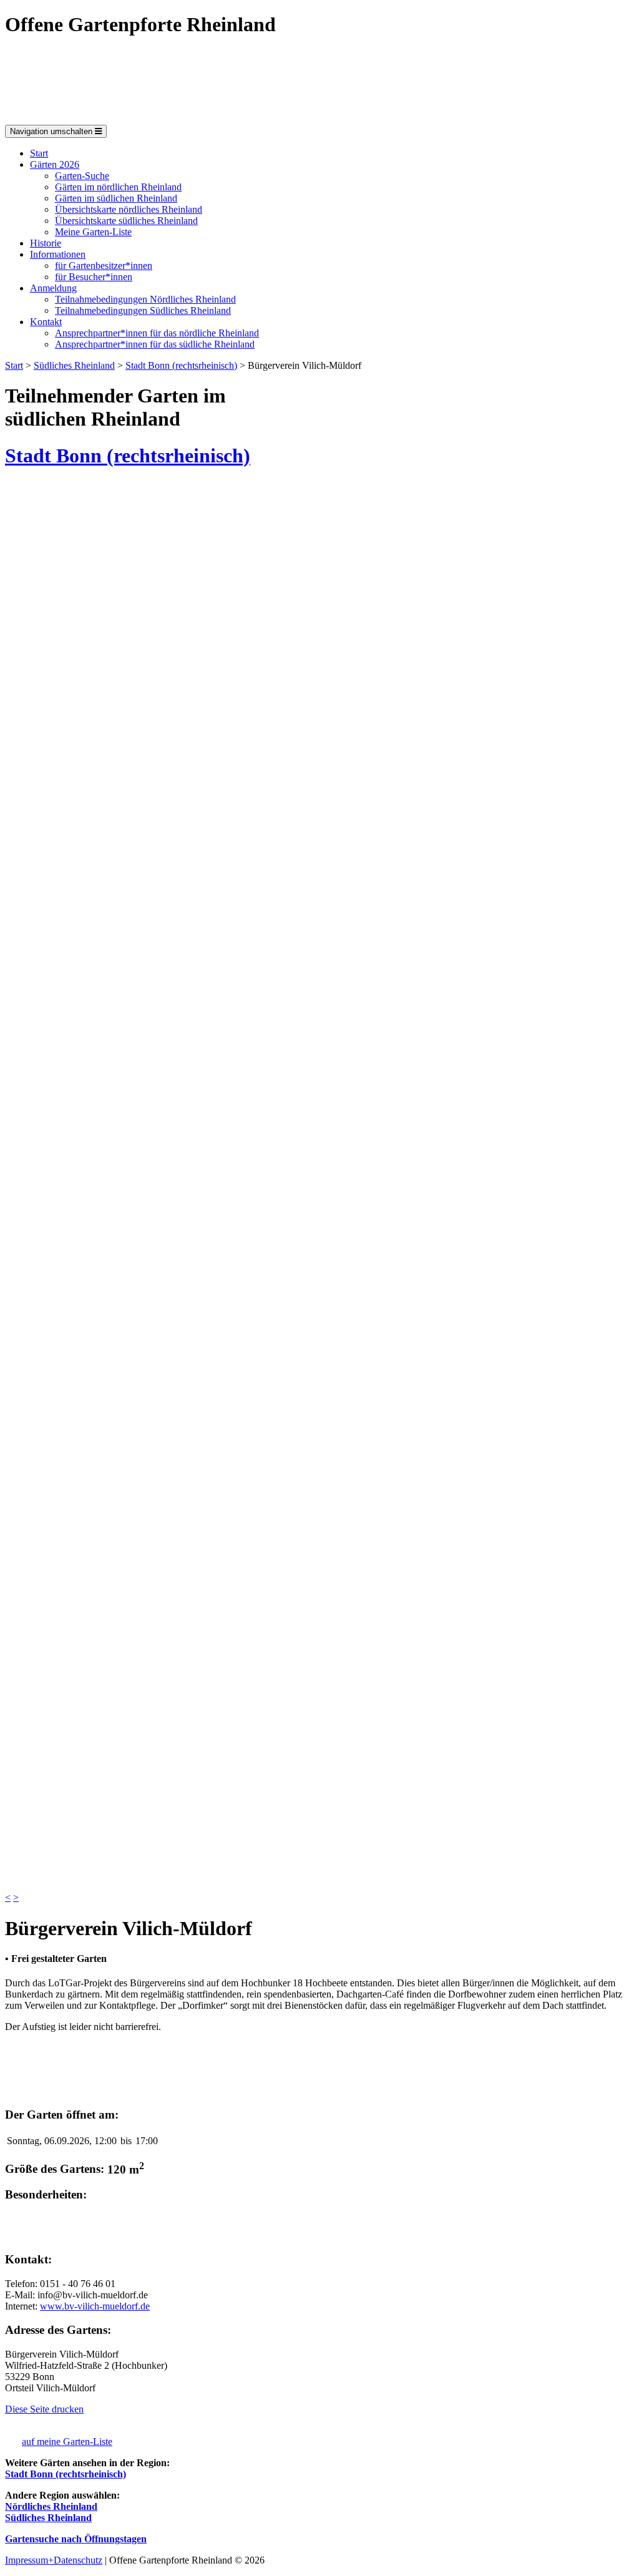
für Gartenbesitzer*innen (104, 266)
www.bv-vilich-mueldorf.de (95, 2306)
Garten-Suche (82, 176)
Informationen (58, 254)
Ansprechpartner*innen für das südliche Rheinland (155, 344)
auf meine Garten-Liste (67, 2442)
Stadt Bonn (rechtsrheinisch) (181, 365)
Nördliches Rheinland (51, 2506)
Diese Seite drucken (44, 2409)
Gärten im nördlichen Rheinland (118, 187)
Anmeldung (53, 288)
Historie (46, 243)
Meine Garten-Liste (93, 232)
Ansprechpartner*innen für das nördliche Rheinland (157, 333)
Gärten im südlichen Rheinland (116, 198)
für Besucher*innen (94, 277)
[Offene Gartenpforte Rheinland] (139, 119)
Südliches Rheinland (74, 365)
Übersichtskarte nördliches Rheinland (129, 209)
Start (39, 153)
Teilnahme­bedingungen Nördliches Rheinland (145, 299)
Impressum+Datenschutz (54, 2560)
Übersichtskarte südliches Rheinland (126, 221)
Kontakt (46, 322)
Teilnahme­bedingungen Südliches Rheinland (143, 310)
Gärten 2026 (55, 164)
